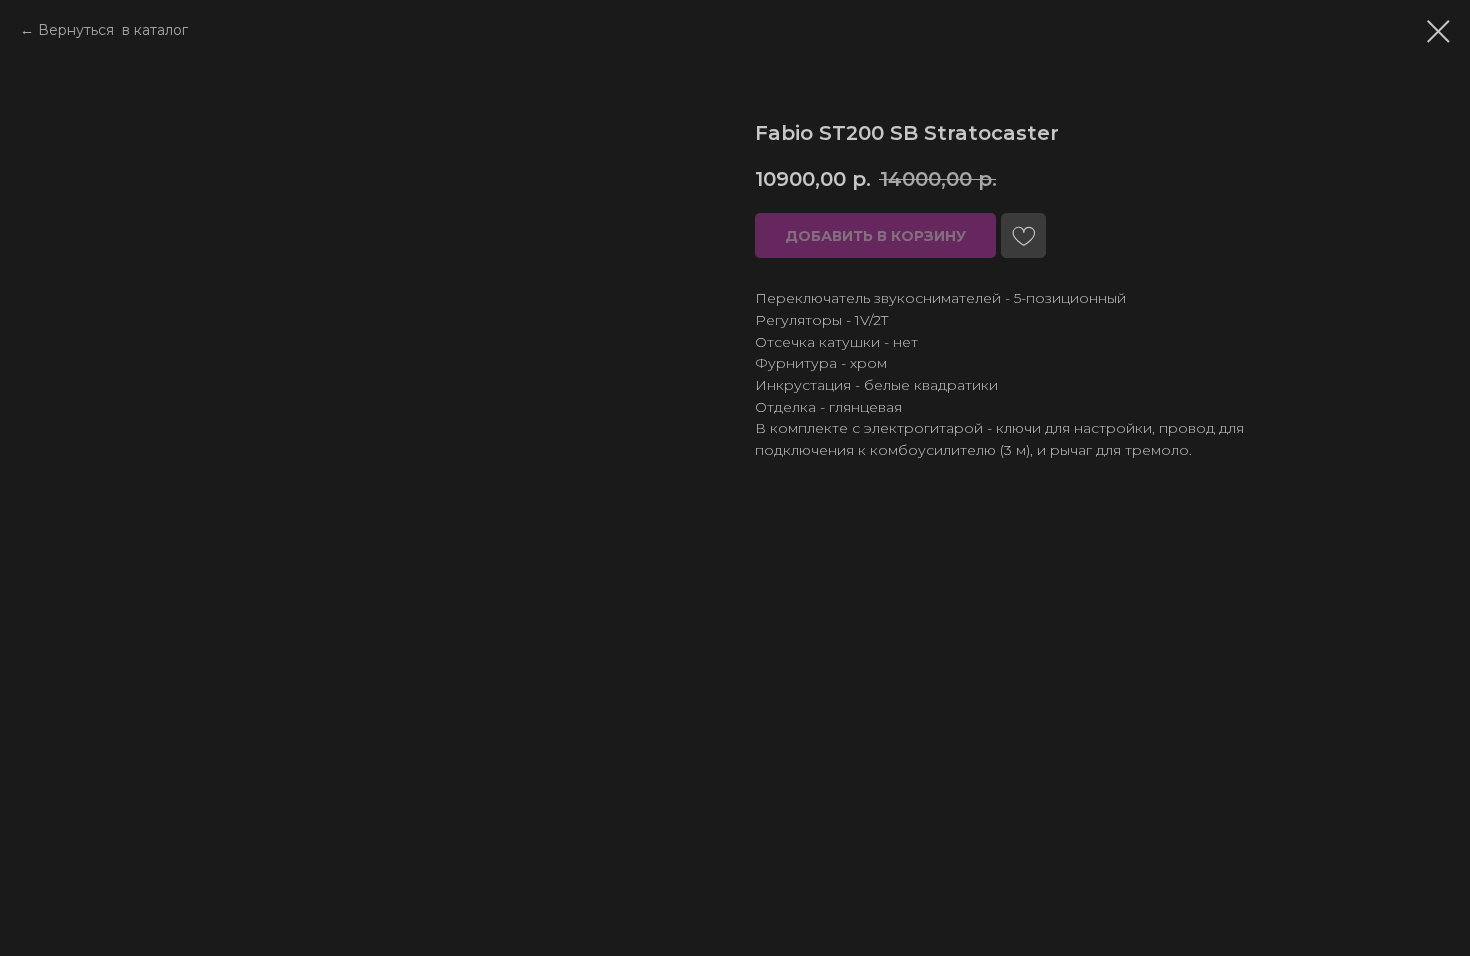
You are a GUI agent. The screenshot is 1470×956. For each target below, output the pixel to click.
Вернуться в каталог (113, 30)
